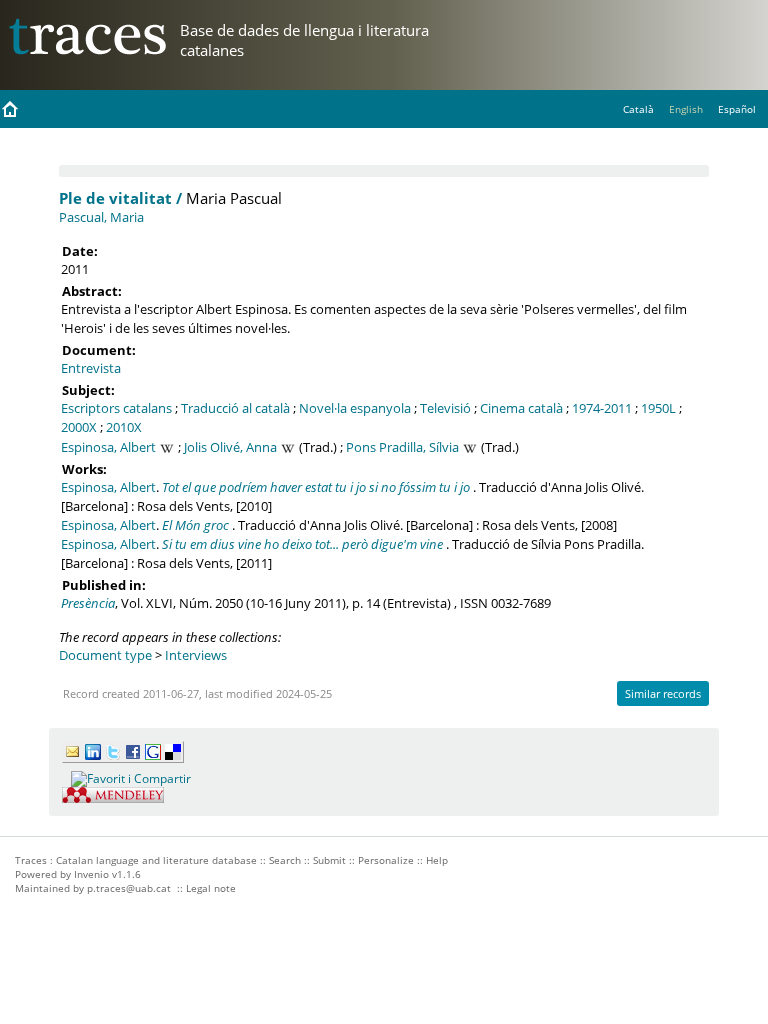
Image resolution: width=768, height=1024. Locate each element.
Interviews (196, 655)
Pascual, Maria (101, 217)
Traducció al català (235, 408)
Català (638, 109)
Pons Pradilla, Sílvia (402, 447)
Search (285, 860)
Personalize (386, 860)
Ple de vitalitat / (120, 198)
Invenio (91, 874)
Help (437, 860)
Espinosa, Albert (108, 447)
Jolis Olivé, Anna (230, 447)
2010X (124, 427)
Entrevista (91, 368)
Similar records (663, 693)
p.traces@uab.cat (129, 888)
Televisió (445, 408)
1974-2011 (602, 408)
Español (737, 109)
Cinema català (521, 408)
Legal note (211, 888)
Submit (329, 860)
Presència (88, 603)
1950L (658, 408)
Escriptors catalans (116, 408)
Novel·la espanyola (355, 408)
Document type (105, 655)
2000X (79, 427)
